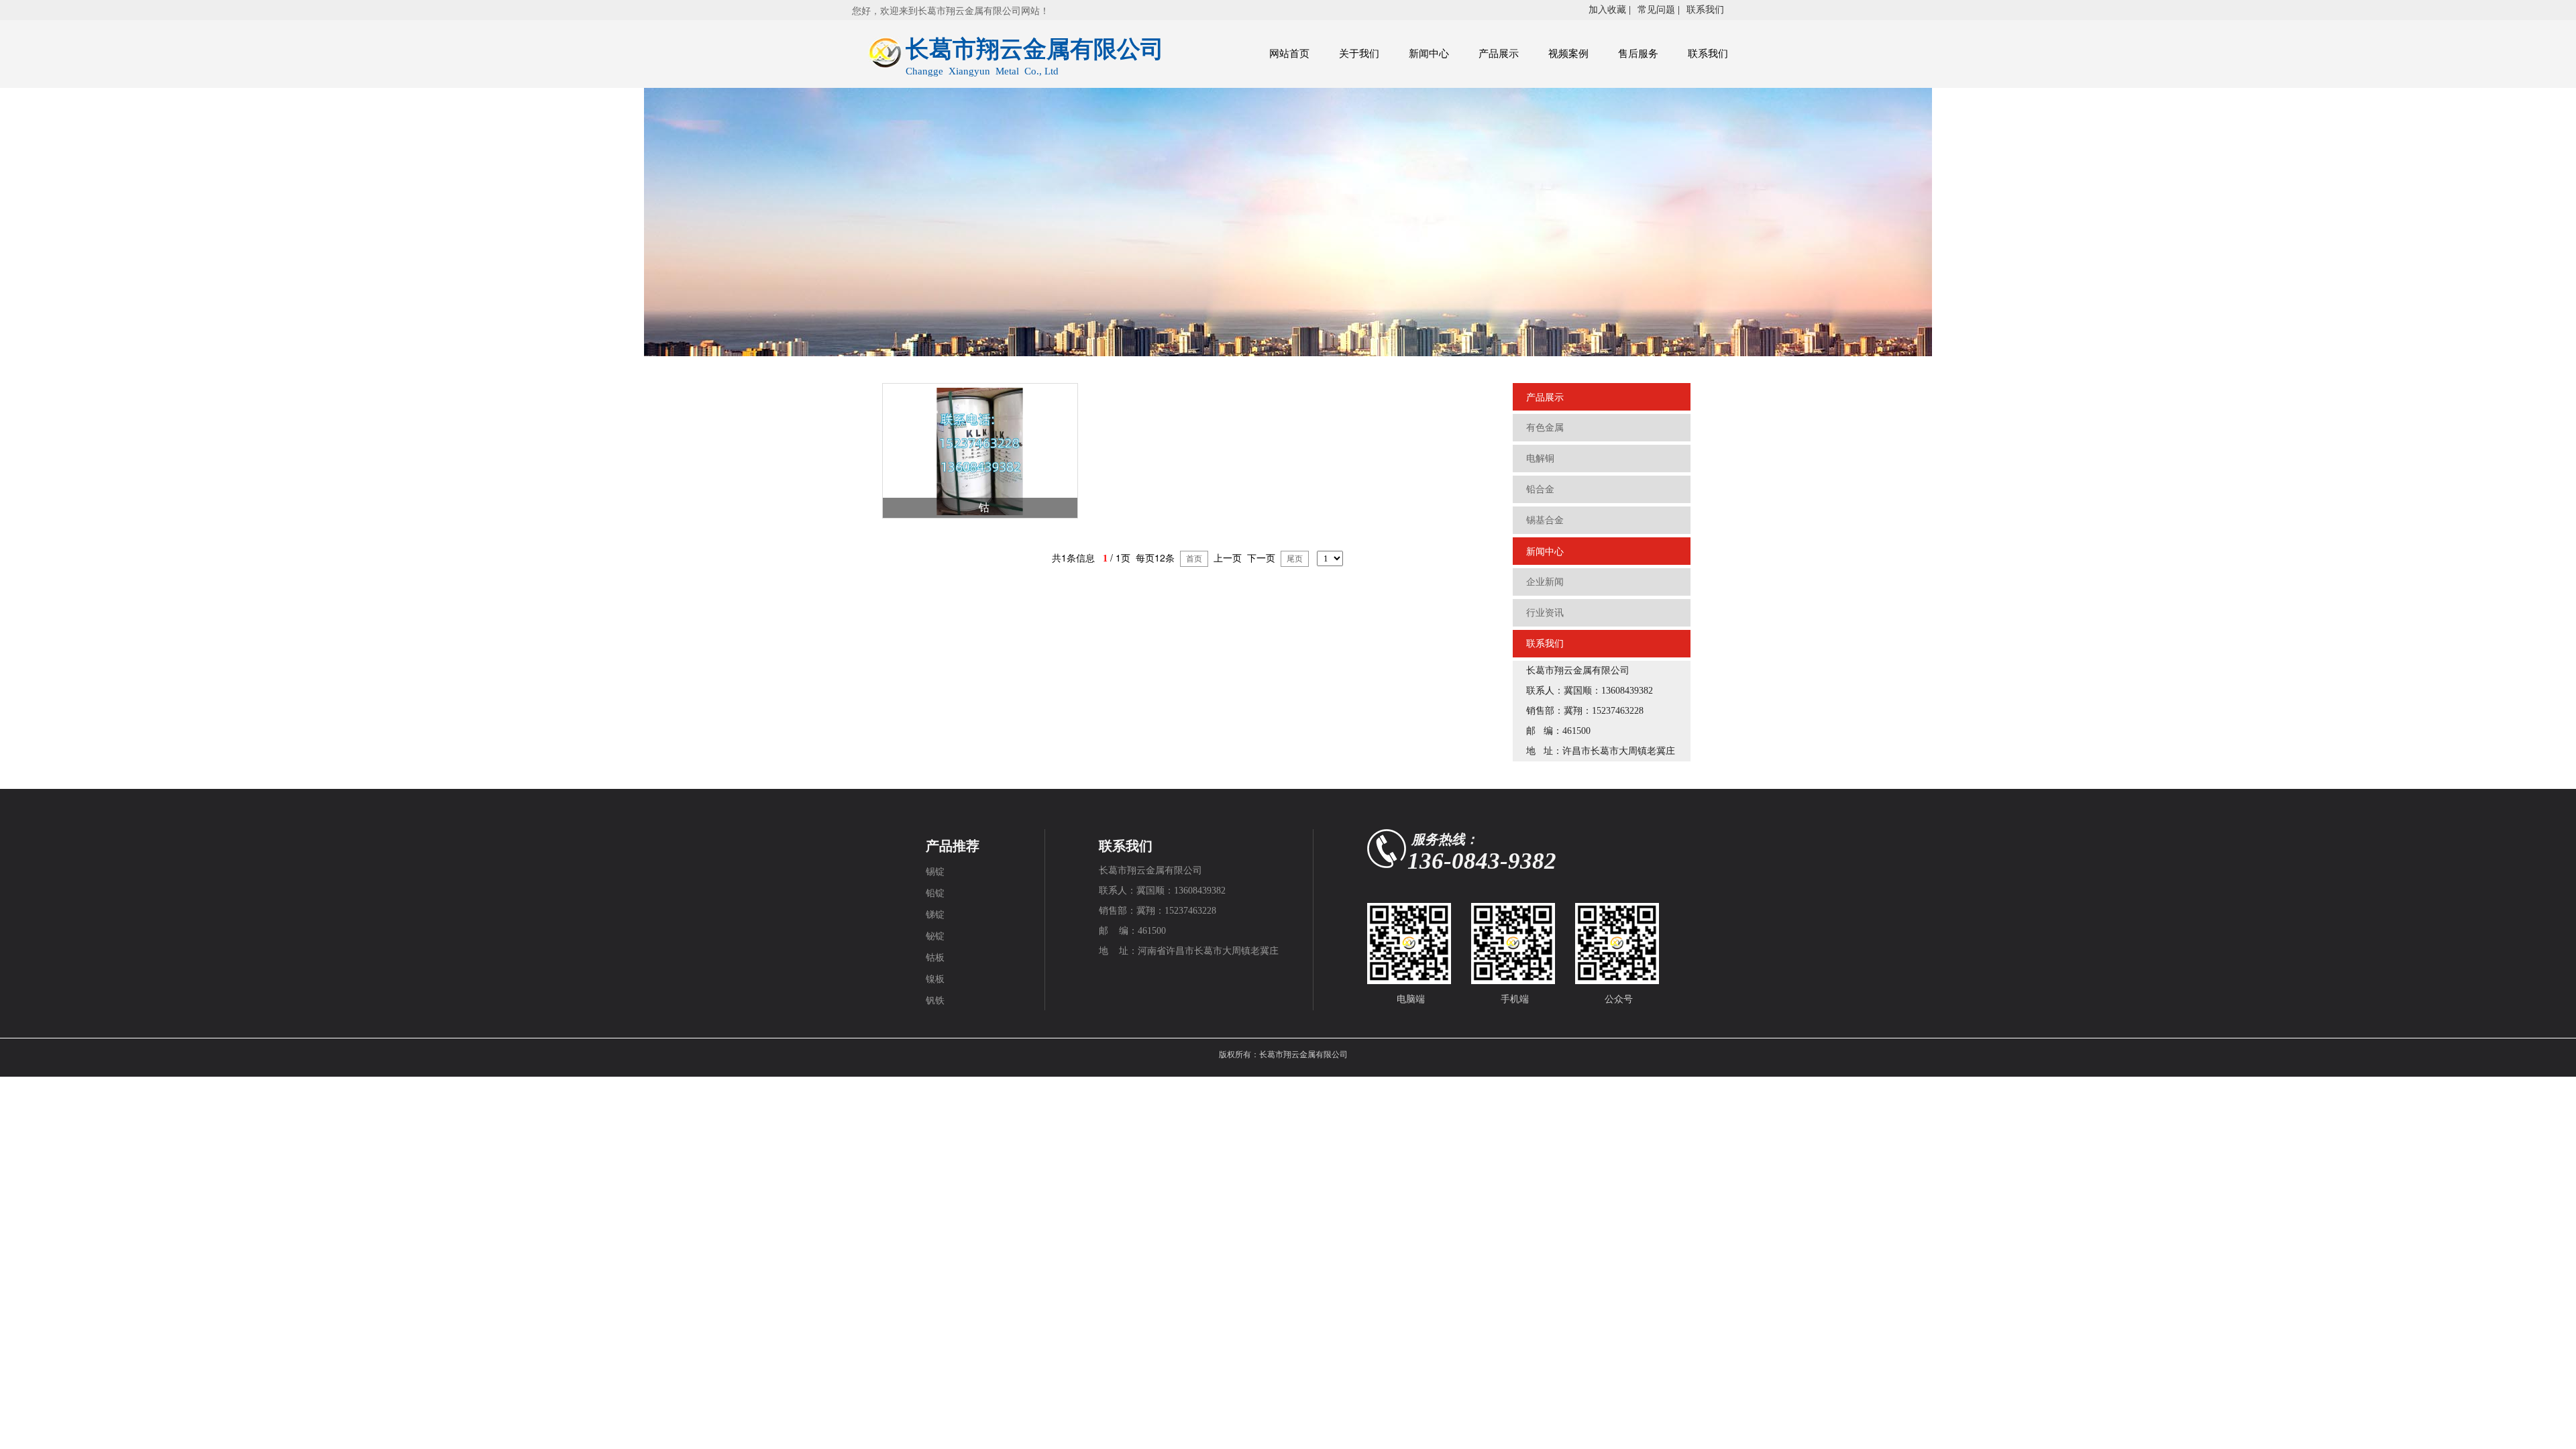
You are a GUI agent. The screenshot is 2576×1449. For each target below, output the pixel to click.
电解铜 (1540, 459)
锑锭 (935, 915)
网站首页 (1289, 54)
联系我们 (1705, 10)
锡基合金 (1545, 520)
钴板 (935, 958)
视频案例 (1568, 54)
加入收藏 (1607, 10)
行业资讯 (1545, 613)
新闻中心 (1429, 54)
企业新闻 (1545, 582)
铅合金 (1540, 489)
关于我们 (1359, 54)
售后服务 (1638, 54)
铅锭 (935, 893)
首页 (1194, 559)
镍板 (935, 979)
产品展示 (1499, 54)
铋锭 (935, 936)
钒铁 (935, 1001)
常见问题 (1656, 10)
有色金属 (1545, 428)
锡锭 (935, 872)
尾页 (1295, 559)
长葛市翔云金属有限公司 (1303, 1055)
